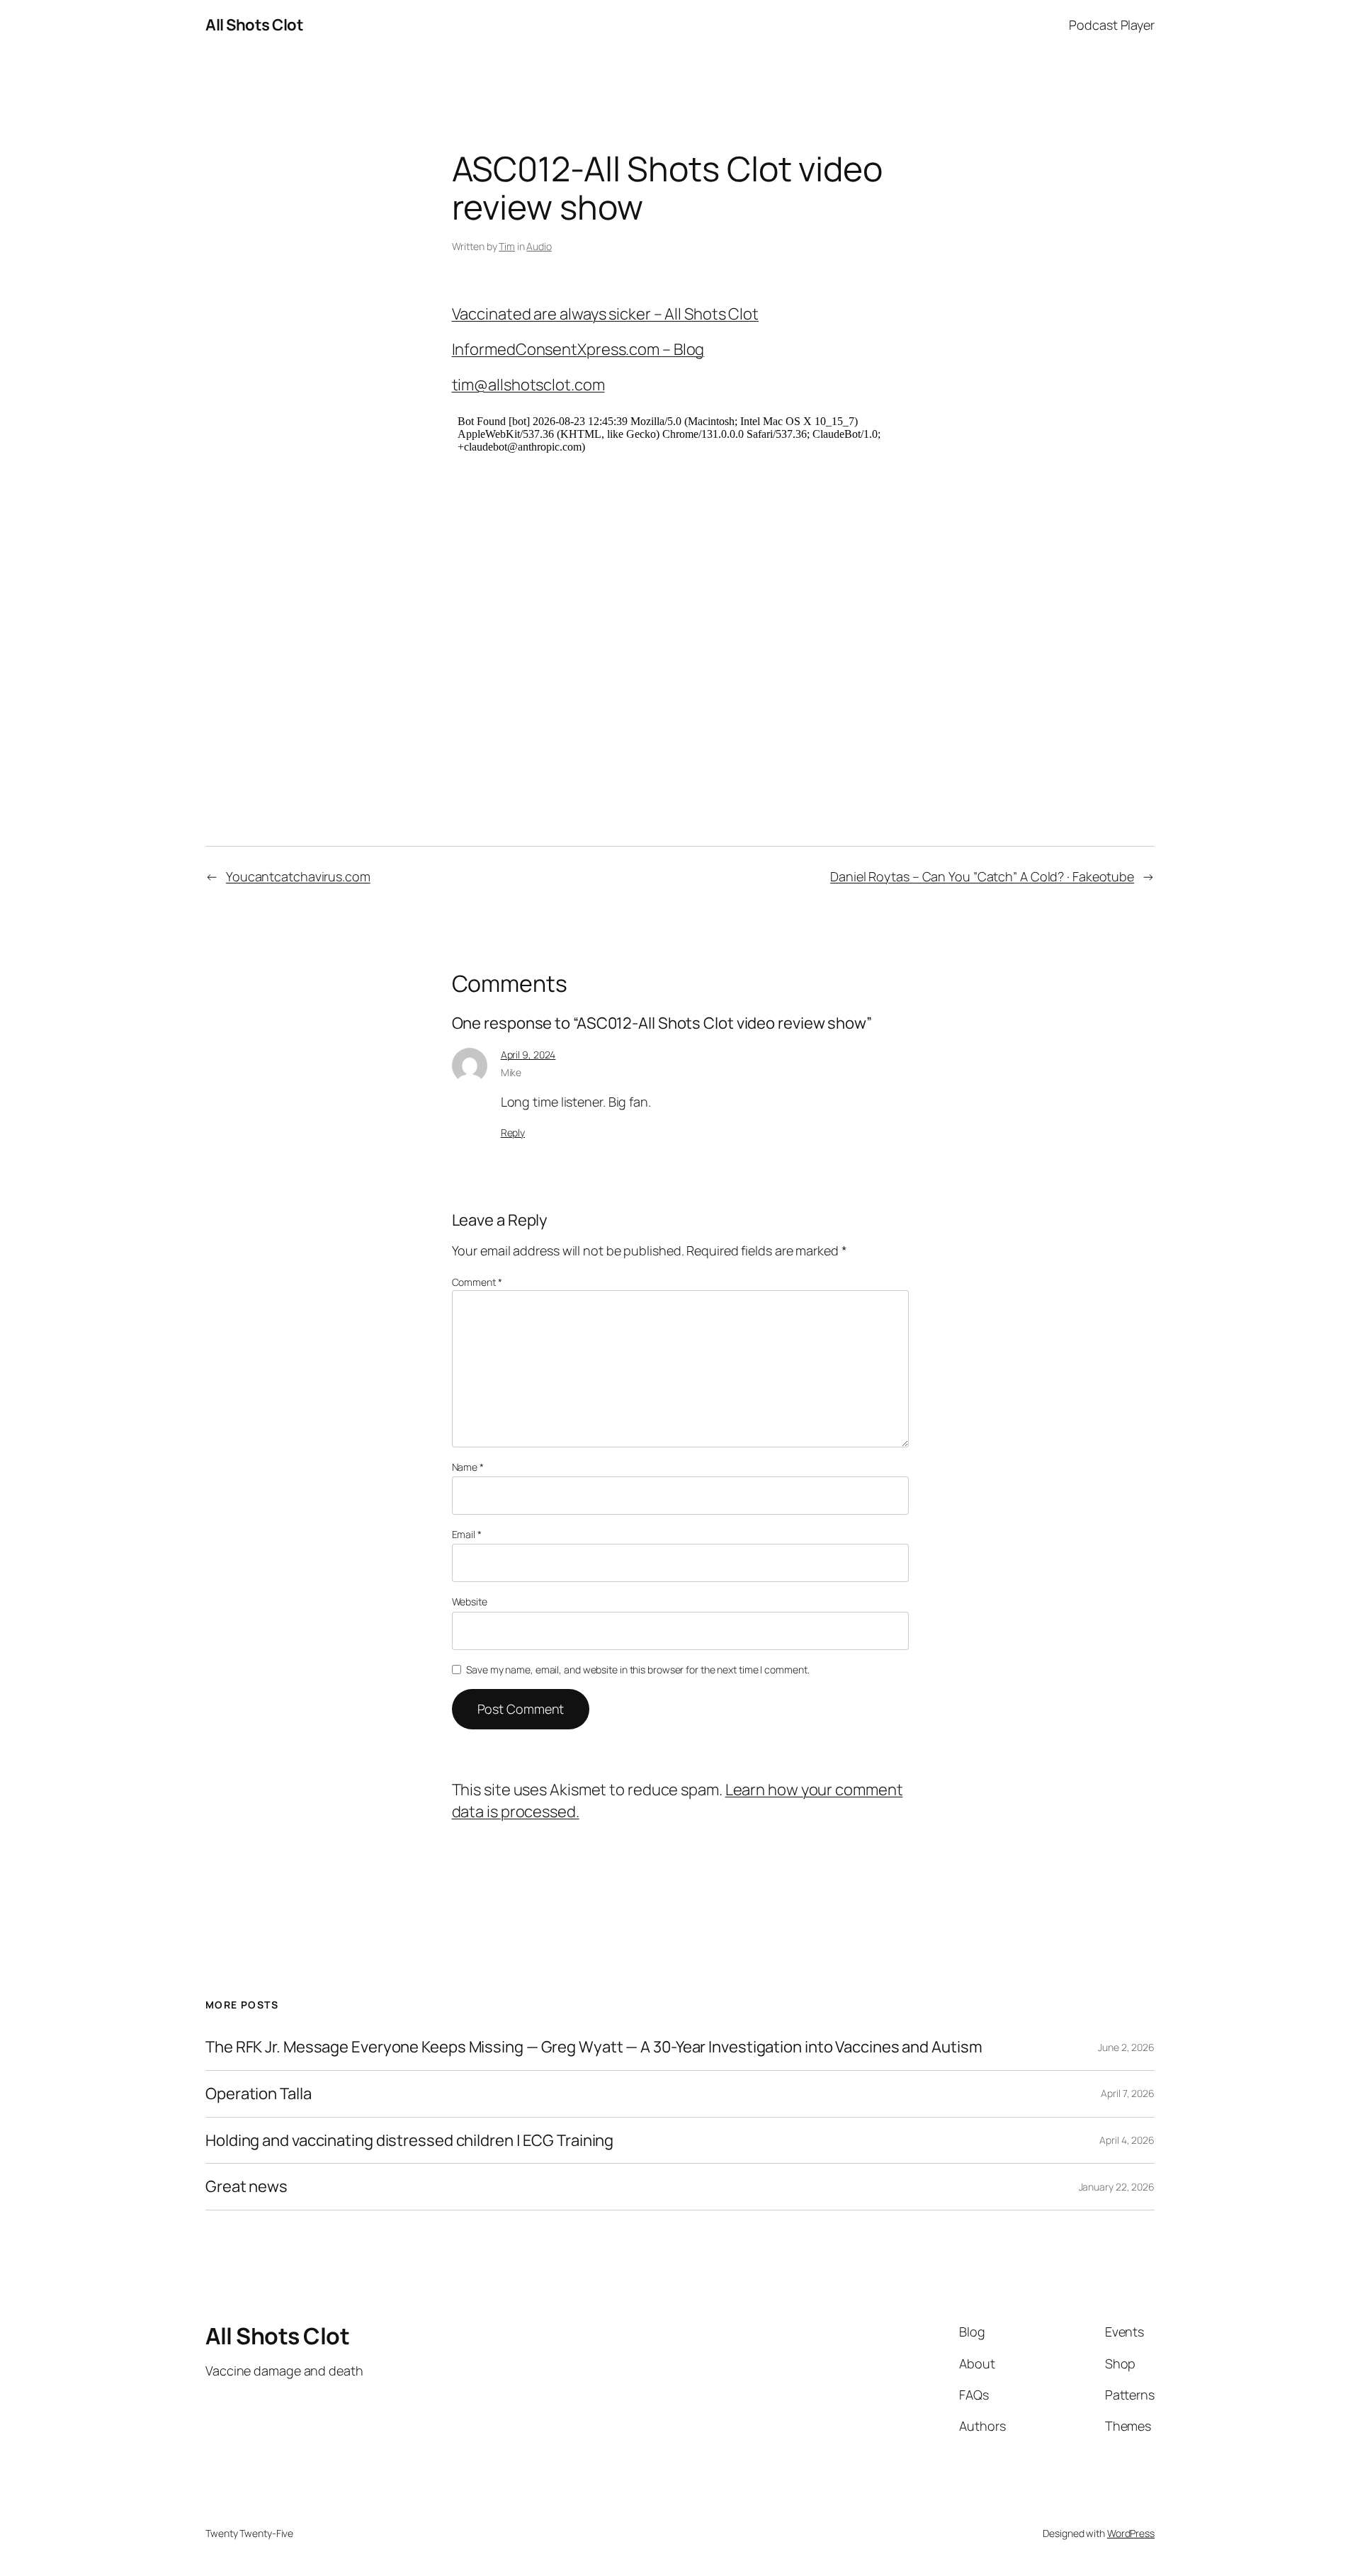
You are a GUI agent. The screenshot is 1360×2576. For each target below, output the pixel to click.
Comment (477, 1282)
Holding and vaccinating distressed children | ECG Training (409, 2141)
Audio (539, 246)
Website (470, 1601)
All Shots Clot (254, 25)
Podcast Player (1112, 25)
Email (467, 1534)
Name (468, 1467)
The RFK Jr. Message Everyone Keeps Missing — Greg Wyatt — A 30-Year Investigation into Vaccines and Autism (594, 2047)
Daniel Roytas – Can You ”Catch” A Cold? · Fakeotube (982, 876)
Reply (513, 1132)
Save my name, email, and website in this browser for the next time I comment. (637, 1670)
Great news (246, 2187)
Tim (507, 246)
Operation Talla (259, 2094)
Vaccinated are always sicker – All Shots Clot (606, 314)
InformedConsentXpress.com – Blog (578, 349)
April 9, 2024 (528, 1055)
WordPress (1131, 2533)
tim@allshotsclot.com (528, 385)
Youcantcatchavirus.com (298, 876)
